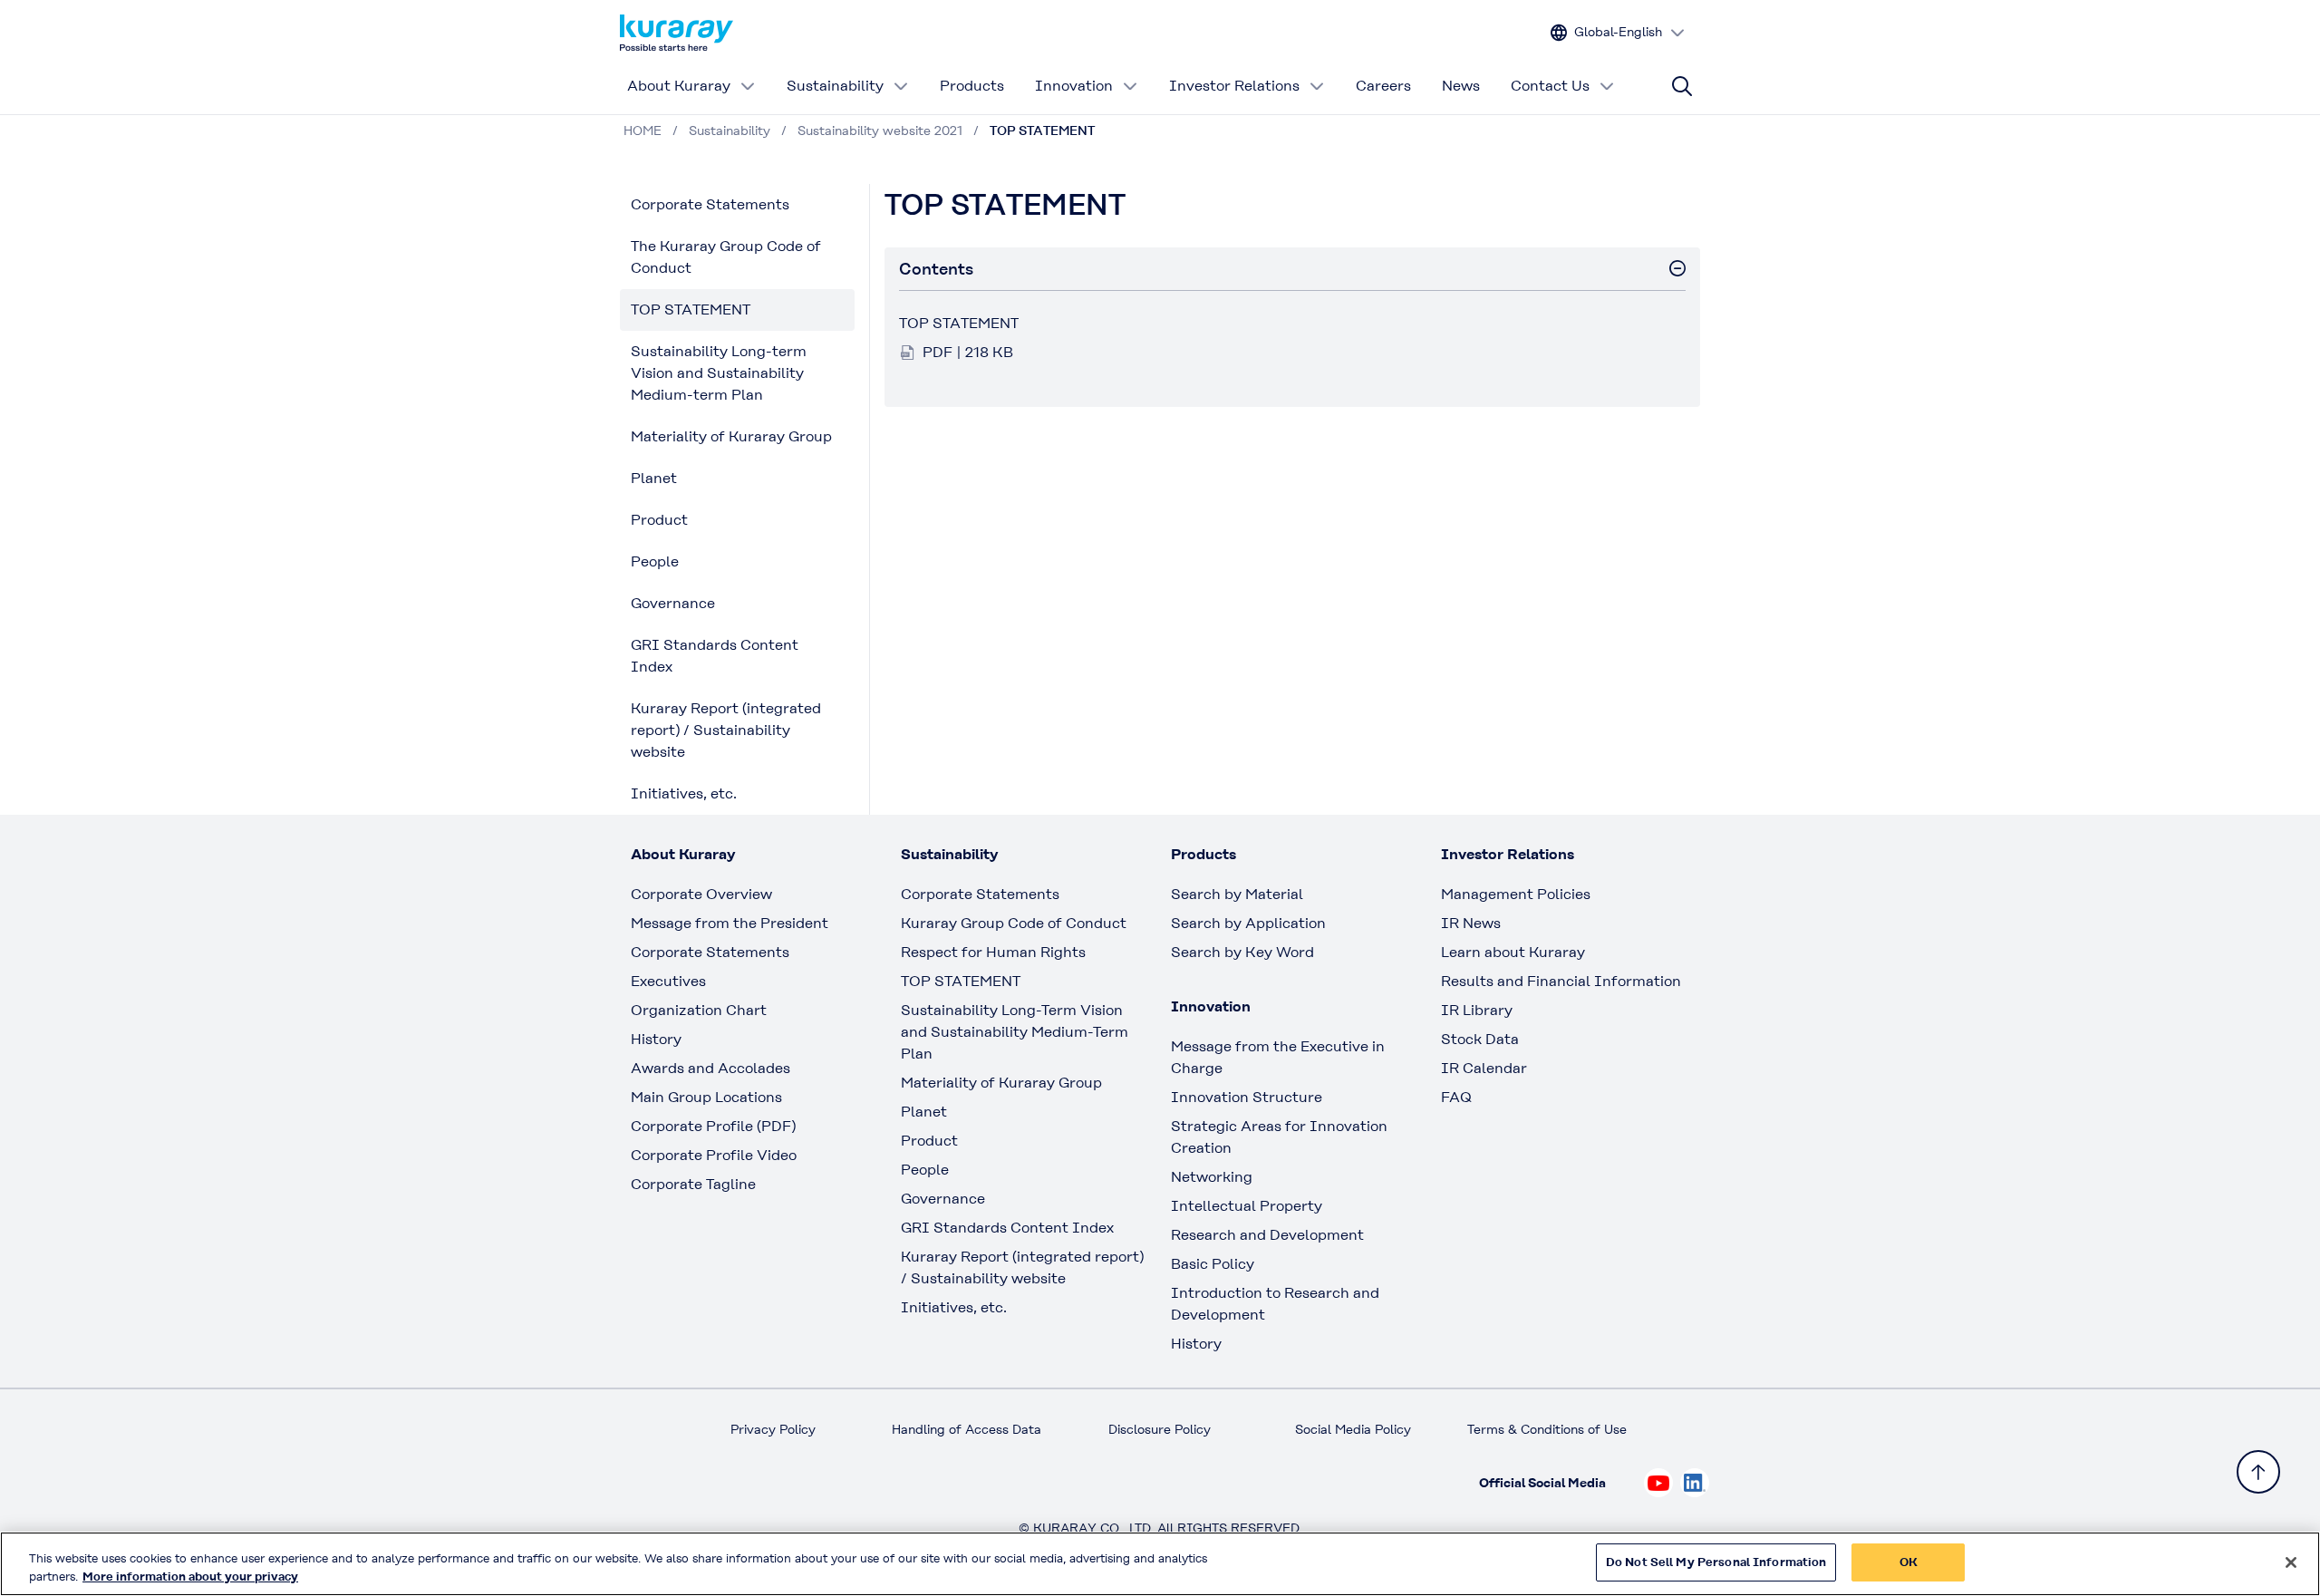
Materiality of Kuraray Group (731, 436)
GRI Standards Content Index (715, 656)
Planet (654, 478)
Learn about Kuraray (1513, 952)
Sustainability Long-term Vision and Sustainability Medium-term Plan (719, 373)
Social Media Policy (1353, 1429)
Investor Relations (1234, 86)
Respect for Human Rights (993, 952)
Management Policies (1516, 894)
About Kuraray (679, 86)
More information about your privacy (190, 1577)
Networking (1212, 1177)
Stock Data (1480, 1039)
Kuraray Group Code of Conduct (1014, 923)
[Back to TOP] (2258, 1472)
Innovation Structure (1247, 1097)
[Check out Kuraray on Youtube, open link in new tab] (1658, 1483)
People (655, 561)
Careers (1383, 86)
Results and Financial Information (1561, 981)
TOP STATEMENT (691, 310)
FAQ (1456, 1097)
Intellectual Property (1247, 1206)
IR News (1471, 923)
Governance (673, 603)
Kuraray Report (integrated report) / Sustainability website (726, 730)
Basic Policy (1213, 1264)
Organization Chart (699, 1010)
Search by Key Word (1242, 952)
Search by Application (1248, 923)
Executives (668, 981)
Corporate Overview (701, 894)
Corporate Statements (710, 204)
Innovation (1074, 86)
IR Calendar (1484, 1068)
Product (659, 520)
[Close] (2291, 1562)
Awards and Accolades (710, 1068)
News (1461, 86)
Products (972, 86)
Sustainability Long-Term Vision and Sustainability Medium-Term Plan (1015, 1032)
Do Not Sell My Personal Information (1716, 1562)
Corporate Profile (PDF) (713, 1126)
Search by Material (1237, 894)
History (656, 1039)
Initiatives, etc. (684, 793)
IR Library (1477, 1010)
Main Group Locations (706, 1097)
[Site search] (1682, 86)
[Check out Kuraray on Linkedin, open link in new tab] (1695, 1483)
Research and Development (1267, 1235)
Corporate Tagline (693, 1184)
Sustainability (835, 86)
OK (1909, 1562)
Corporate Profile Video (714, 1155)
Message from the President (730, 923)
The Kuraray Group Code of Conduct (726, 257)
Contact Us (1550, 86)
